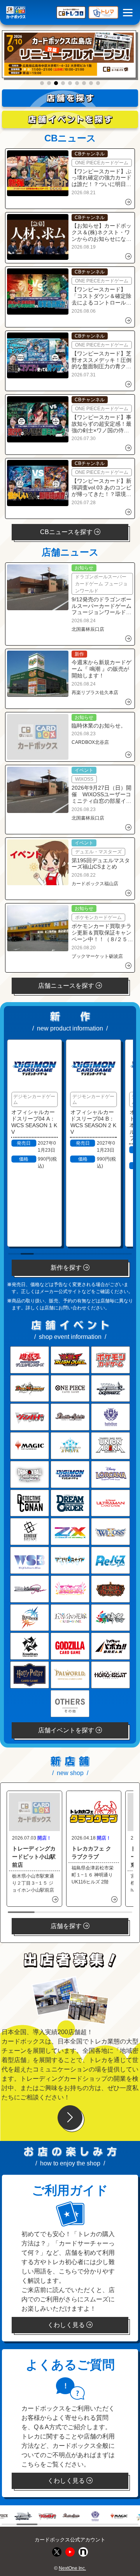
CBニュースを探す (67, 532)
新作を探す (67, 1268)
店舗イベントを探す (67, 1730)
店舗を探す (67, 1926)
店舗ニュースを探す (67, 986)
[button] (42, 83)
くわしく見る (67, 2325)
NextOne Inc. (72, 2568)
